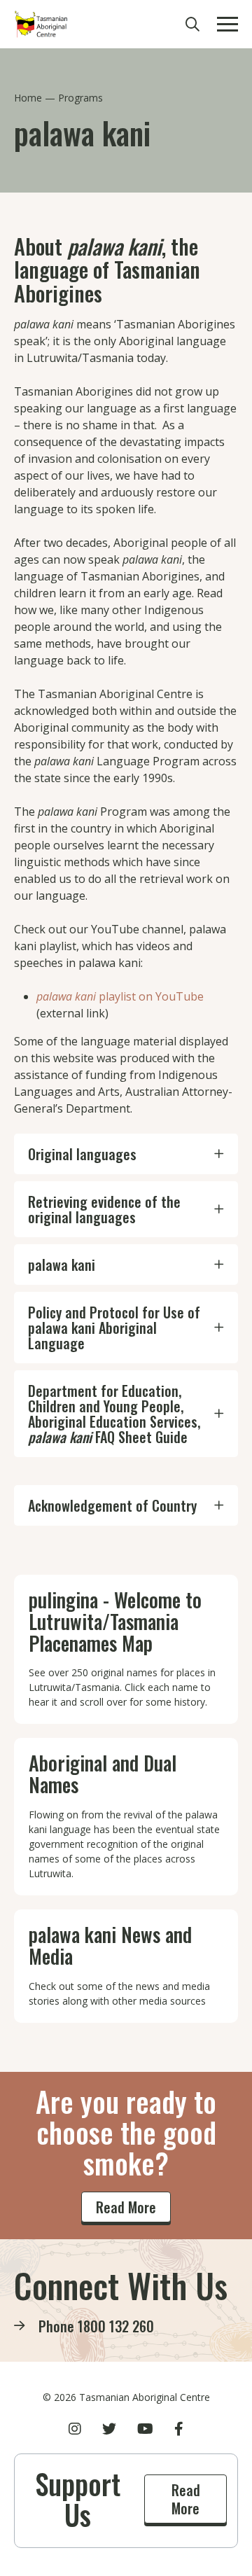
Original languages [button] (82, 1154)
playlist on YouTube (120, 996)
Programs (80, 98)
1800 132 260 (116, 2326)
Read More (126, 2207)
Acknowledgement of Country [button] (112, 1505)
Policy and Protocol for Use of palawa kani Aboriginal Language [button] (114, 1328)
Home (28, 98)
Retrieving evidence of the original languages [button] (104, 1209)
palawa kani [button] (62, 1265)
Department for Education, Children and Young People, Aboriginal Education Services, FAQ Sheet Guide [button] (114, 1414)
